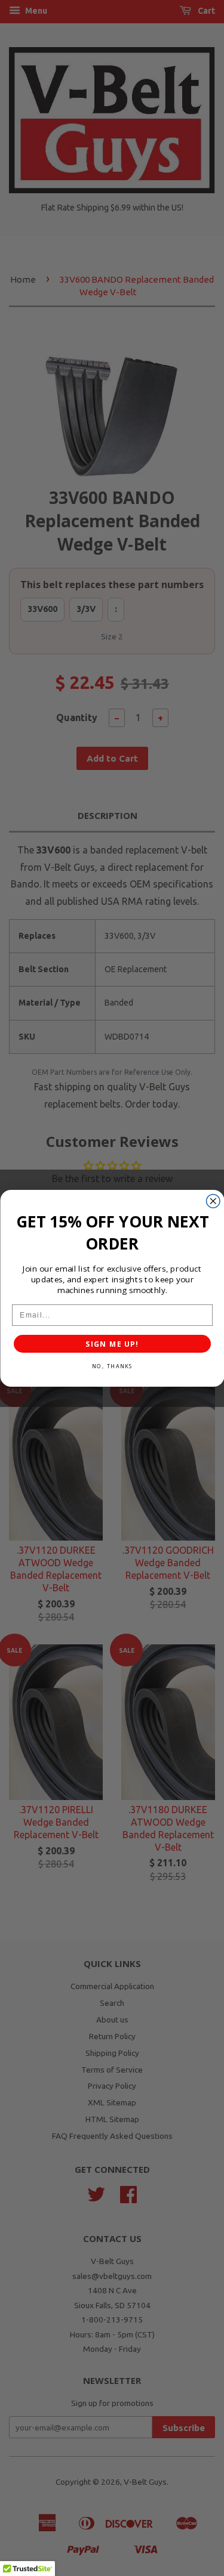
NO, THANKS (112, 1366)
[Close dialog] (213, 1201)
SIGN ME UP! (112, 1343)
